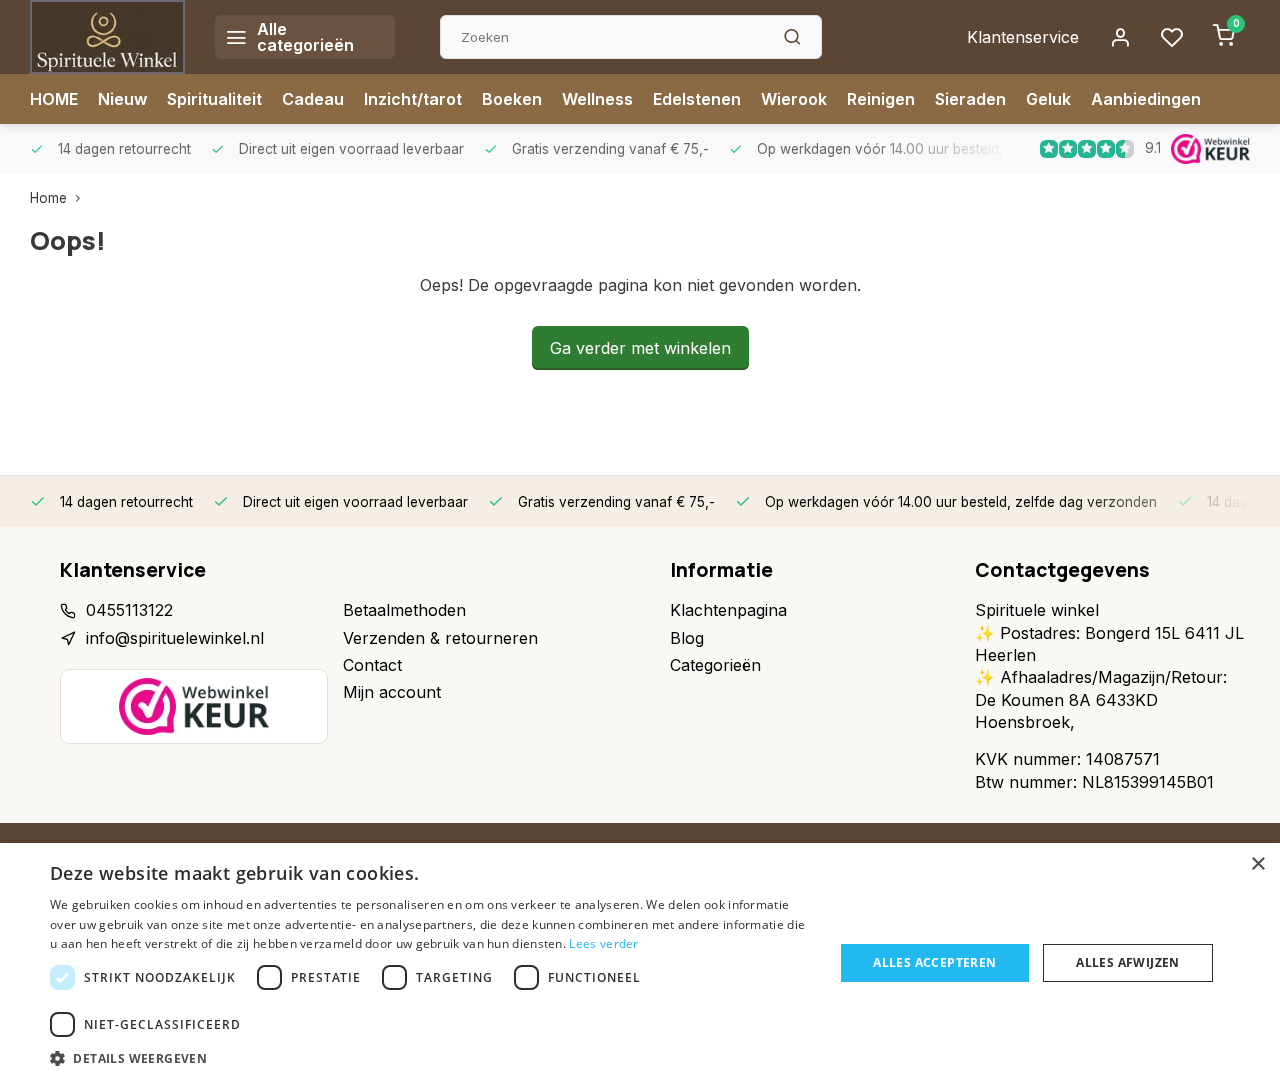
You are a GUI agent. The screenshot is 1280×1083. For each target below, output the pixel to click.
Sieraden (970, 99)
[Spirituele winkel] (107, 37)
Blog (687, 638)
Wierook (794, 99)
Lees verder (603, 943)
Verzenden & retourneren (440, 638)
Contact (372, 665)
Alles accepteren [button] (934, 962)
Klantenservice (1023, 37)
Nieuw (122, 99)
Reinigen (881, 99)
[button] (430, 1058)
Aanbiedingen (1146, 99)
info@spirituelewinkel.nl (175, 638)
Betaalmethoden (404, 610)
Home (48, 198)
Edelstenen (697, 99)
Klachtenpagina (728, 610)
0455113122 (129, 610)
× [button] (1257, 864)
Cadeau (313, 99)
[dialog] (640, 963)
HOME (54, 99)
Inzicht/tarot (413, 99)
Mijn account (392, 692)
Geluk (1048, 99)
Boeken (512, 99)
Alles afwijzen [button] (1128, 962)
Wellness (597, 99)
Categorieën (715, 665)
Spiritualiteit (214, 99)
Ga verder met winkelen (640, 348)
